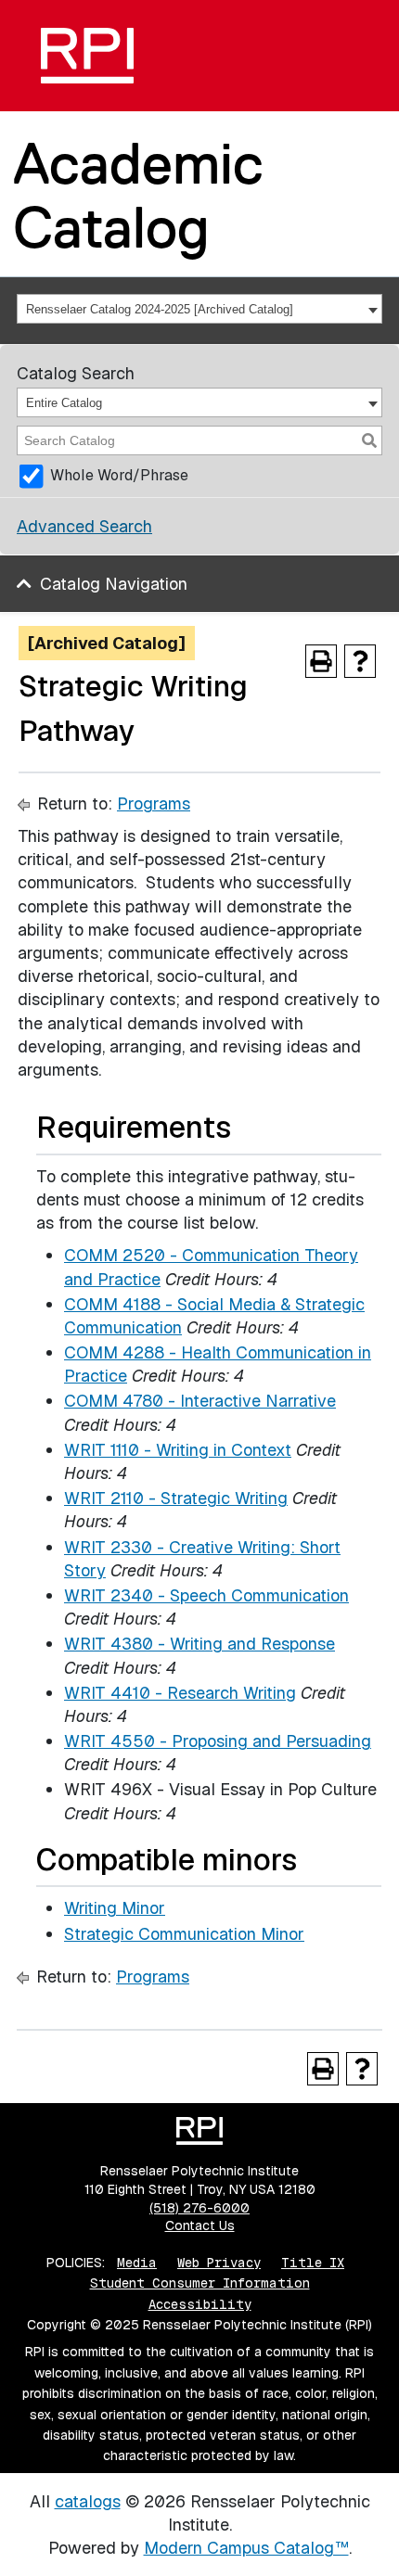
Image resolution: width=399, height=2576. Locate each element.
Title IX (313, 2263)
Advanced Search (84, 526)
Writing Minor (115, 1908)
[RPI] (87, 56)
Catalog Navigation (114, 584)
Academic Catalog (138, 195)
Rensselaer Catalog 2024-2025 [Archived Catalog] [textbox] (160, 309)
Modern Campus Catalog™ (246, 2548)
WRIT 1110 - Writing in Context (178, 1450)
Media (137, 2263)
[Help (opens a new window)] (360, 661)
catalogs (88, 2501)
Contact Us (200, 2225)
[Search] (369, 440)
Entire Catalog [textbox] (64, 403)
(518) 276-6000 (199, 2208)
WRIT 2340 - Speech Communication (206, 1595)
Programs (154, 803)
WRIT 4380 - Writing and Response (199, 1644)
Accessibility (200, 2304)
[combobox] (199, 309)
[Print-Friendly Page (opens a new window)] (321, 661)
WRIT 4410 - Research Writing (180, 1693)
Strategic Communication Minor (184, 1934)
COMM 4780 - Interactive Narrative (200, 1401)
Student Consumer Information (200, 2283)
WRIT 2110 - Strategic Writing (176, 1498)
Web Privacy (219, 2263)
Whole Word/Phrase (119, 475)
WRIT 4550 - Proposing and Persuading (218, 1741)
